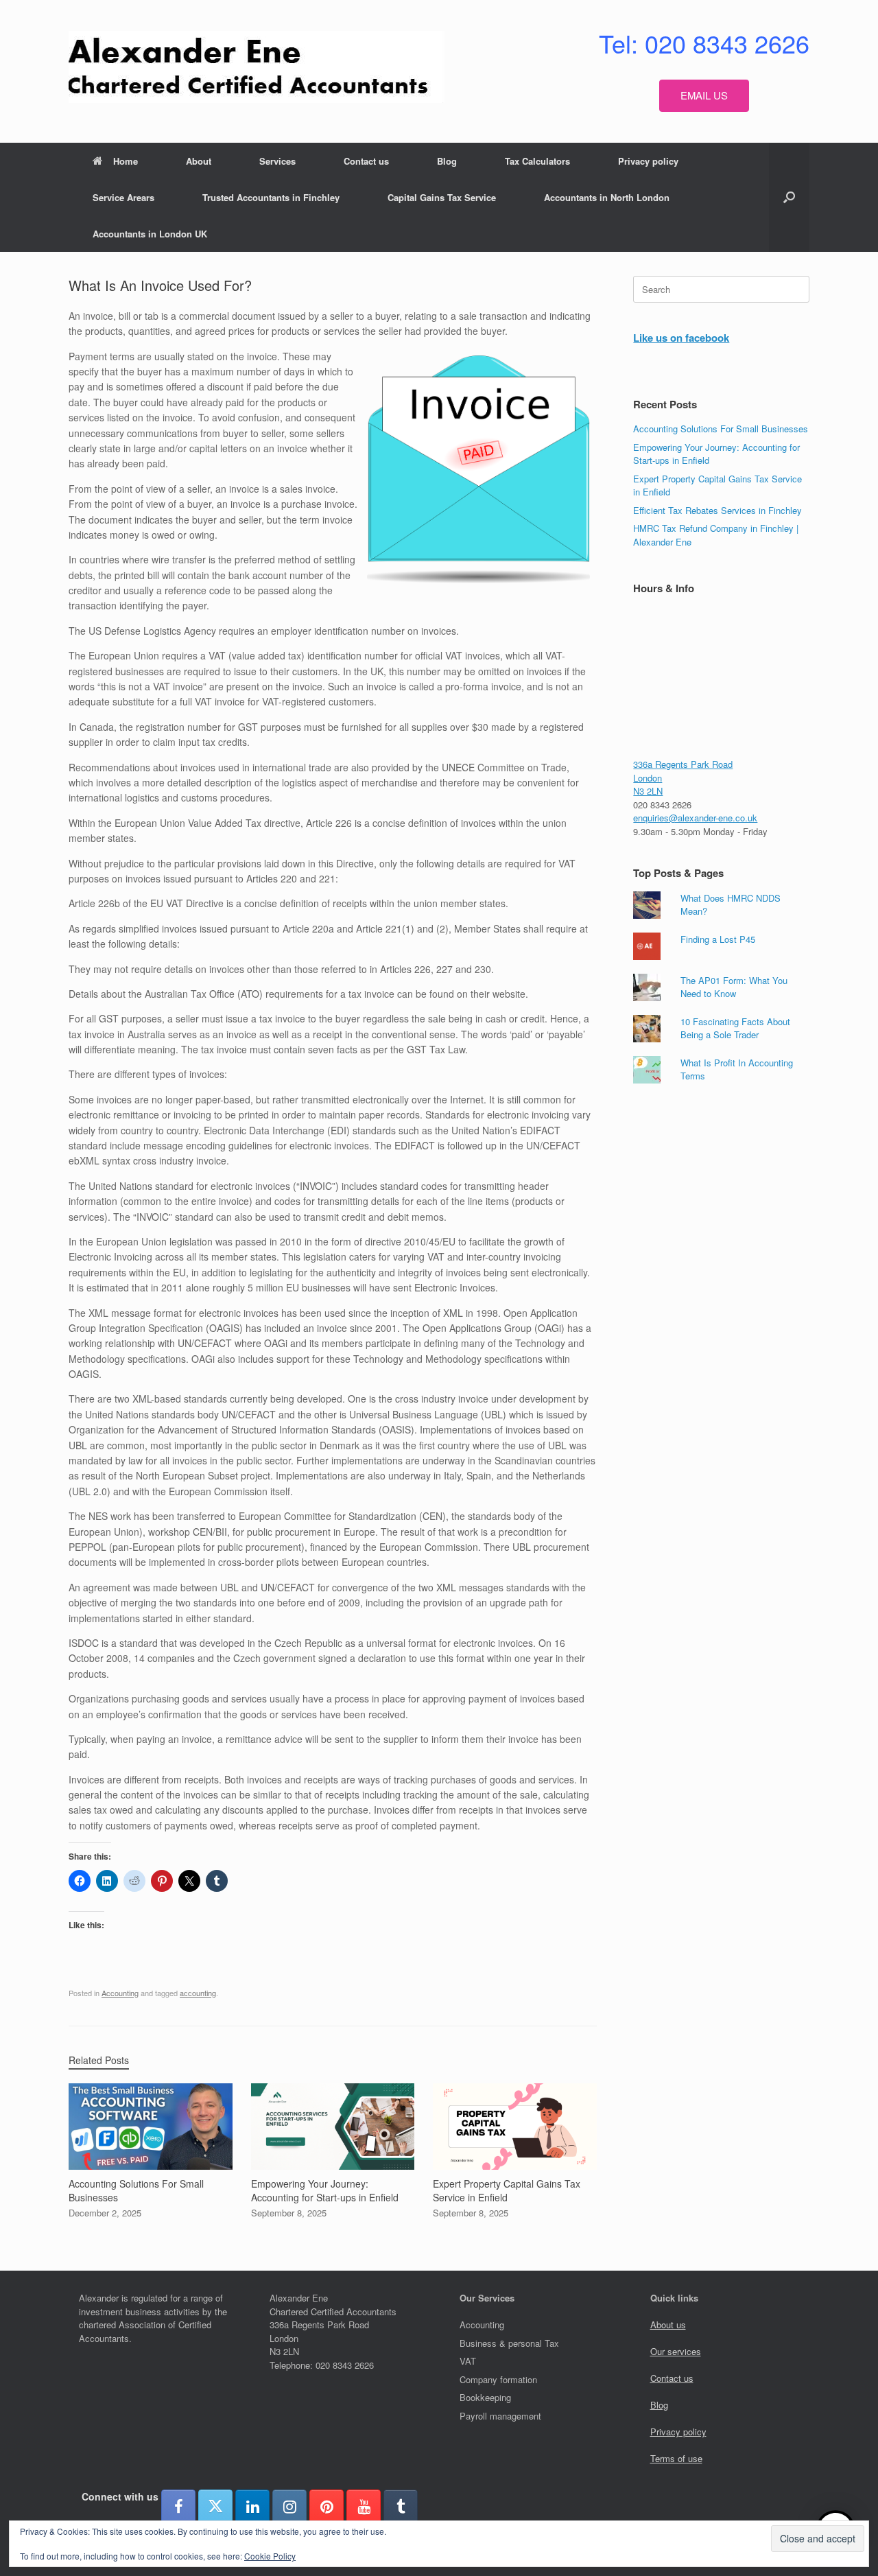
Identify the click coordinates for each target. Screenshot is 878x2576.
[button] (789, 197)
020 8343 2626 (662, 805)
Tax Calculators (537, 161)
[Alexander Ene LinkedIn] (252, 2507)
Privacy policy (648, 161)
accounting (198, 1993)
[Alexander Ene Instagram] (289, 2507)
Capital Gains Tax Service (442, 197)
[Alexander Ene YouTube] (364, 2507)
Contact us (366, 161)
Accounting (120, 1993)
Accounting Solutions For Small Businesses (721, 429)
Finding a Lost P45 (718, 939)
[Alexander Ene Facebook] (178, 2507)
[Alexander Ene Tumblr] (401, 2507)
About (199, 161)
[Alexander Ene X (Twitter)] (215, 2507)
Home (126, 161)
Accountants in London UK (150, 234)
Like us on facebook (681, 338)
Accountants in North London (607, 197)
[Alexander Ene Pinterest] (327, 2507)
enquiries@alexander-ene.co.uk (695, 818)
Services (277, 161)
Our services (676, 2351)
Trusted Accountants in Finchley (271, 197)
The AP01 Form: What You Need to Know (734, 987)
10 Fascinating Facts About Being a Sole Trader (735, 1028)
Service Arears (123, 197)
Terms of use (676, 2458)
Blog (447, 161)
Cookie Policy (270, 2556)
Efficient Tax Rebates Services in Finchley (717, 510)
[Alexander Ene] (257, 67)
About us (668, 2325)
